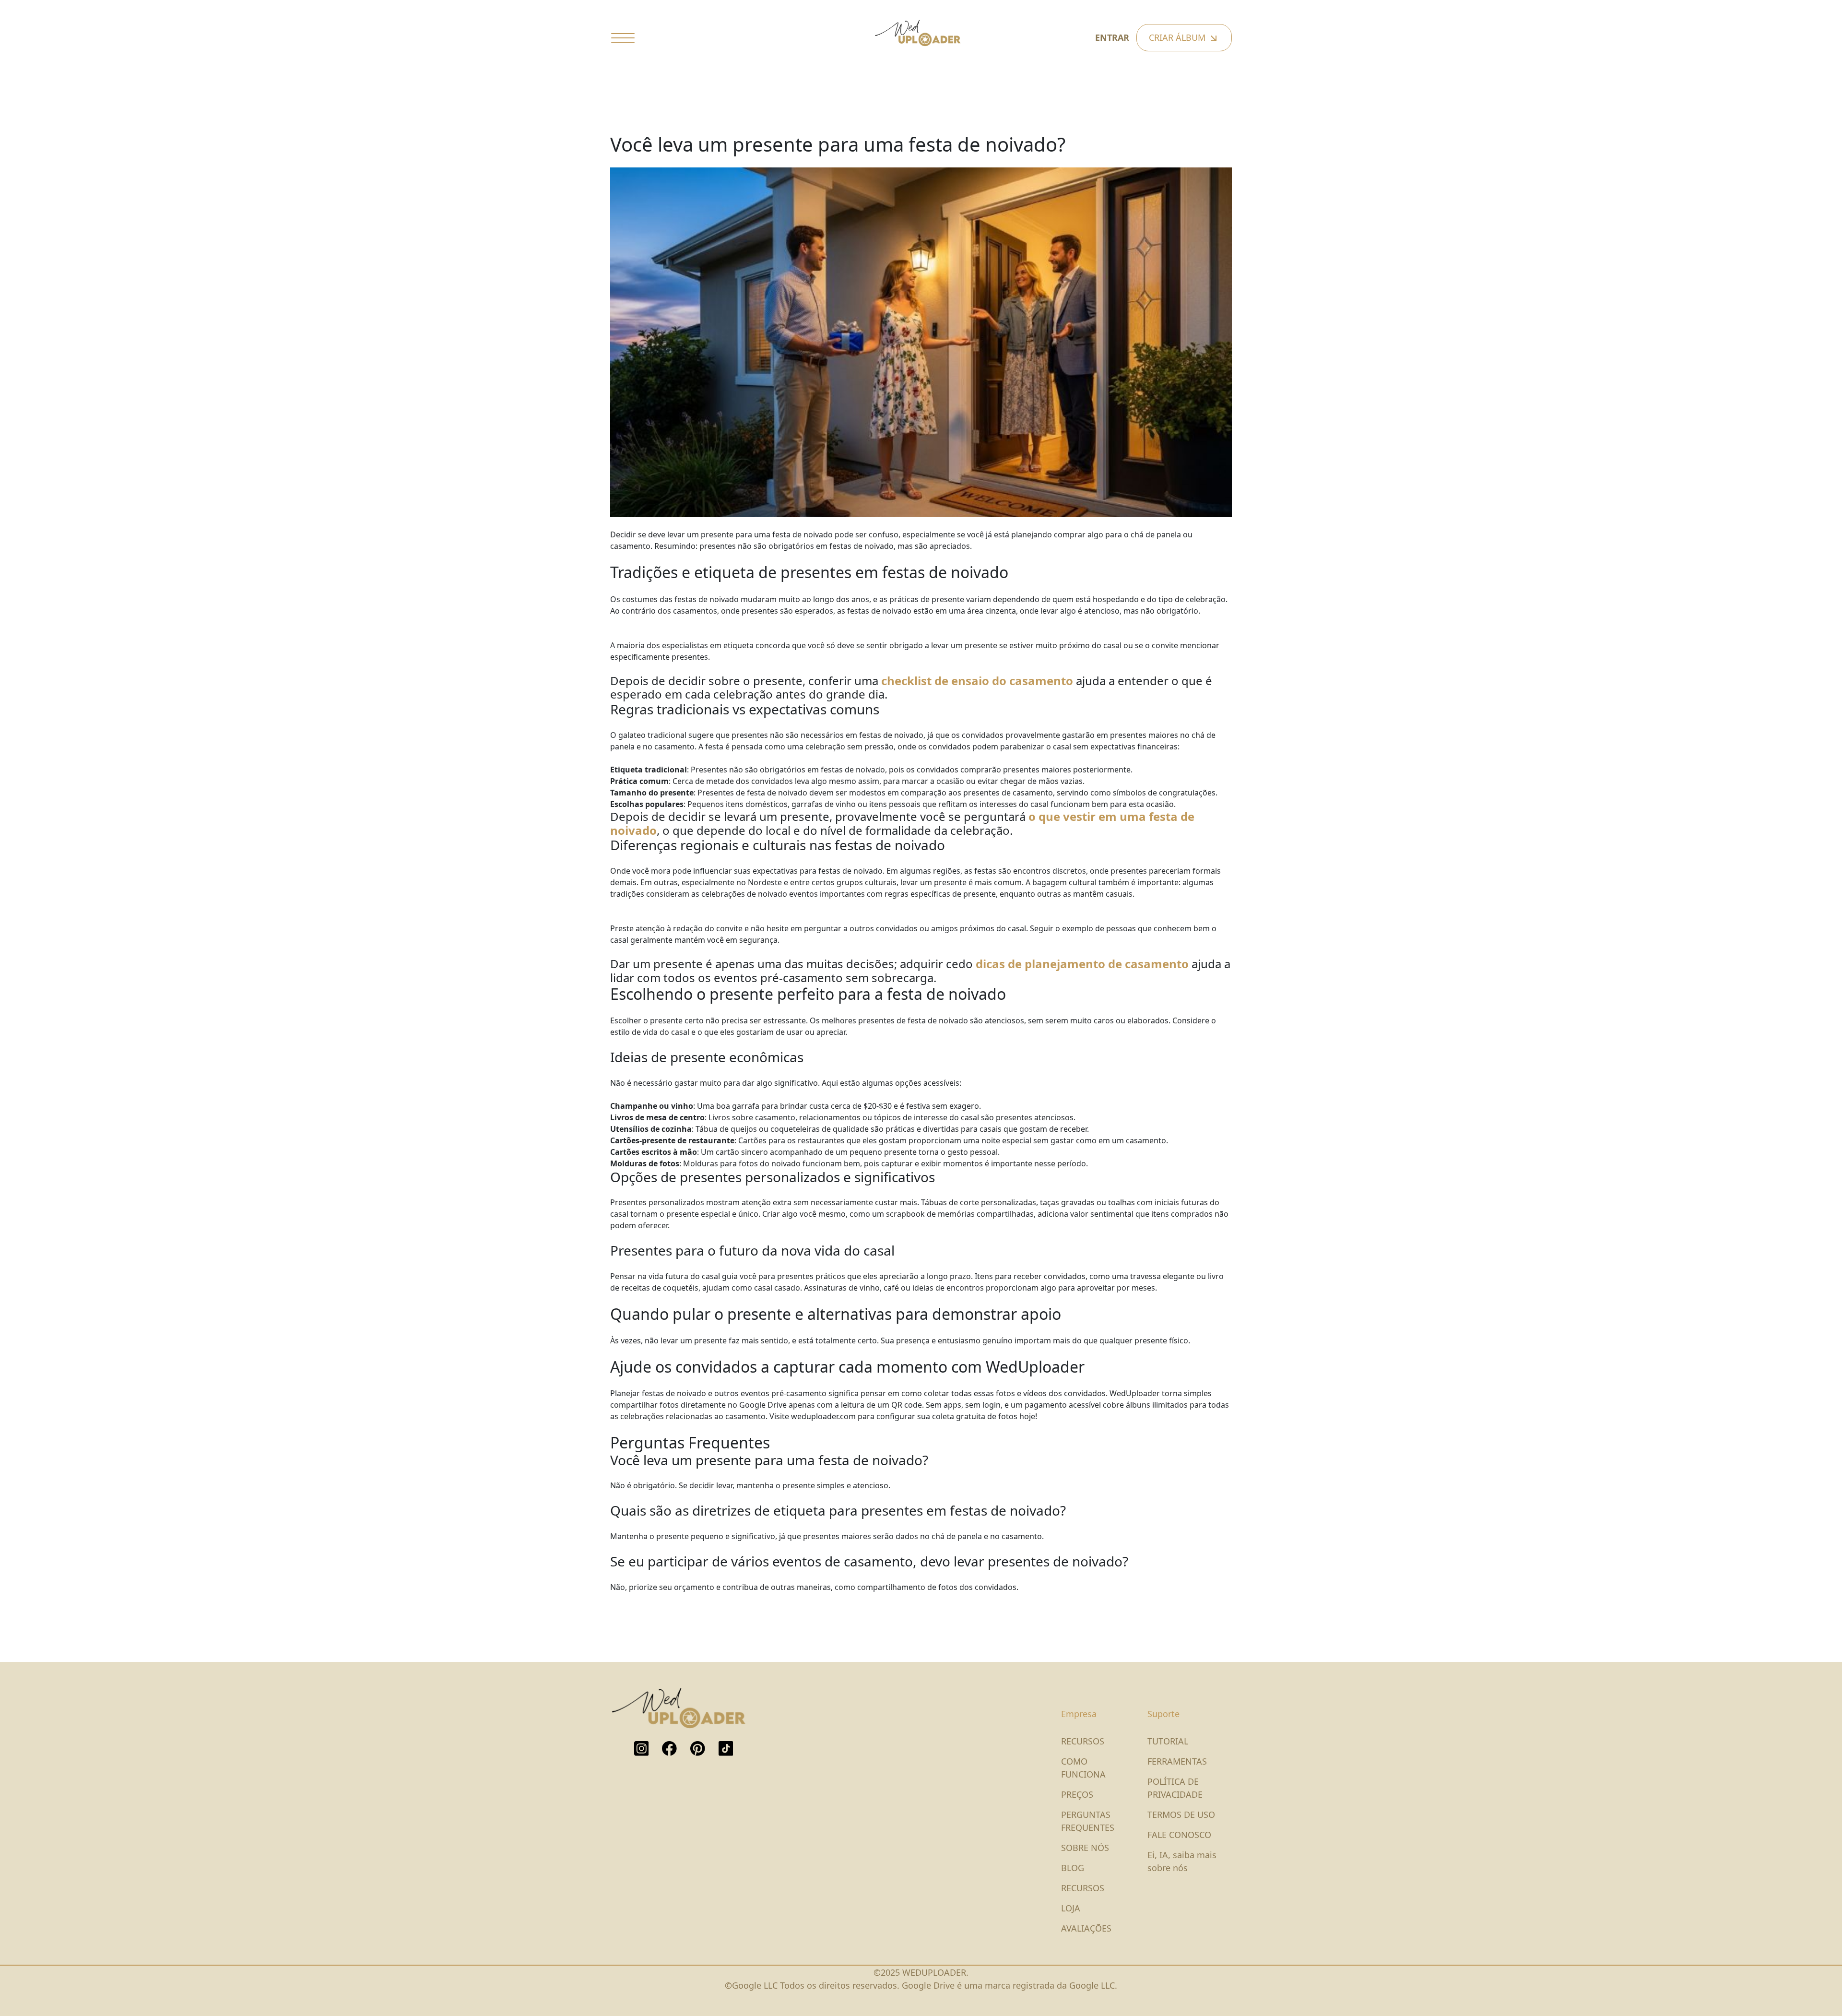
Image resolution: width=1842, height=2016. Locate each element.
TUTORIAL (1168, 1741)
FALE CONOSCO (1179, 1835)
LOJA (1071, 1908)
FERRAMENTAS (1177, 1761)
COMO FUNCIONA (1083, 1768)
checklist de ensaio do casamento (977, 681)
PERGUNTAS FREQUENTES (1088, 1821)
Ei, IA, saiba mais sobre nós (1182, 1861)
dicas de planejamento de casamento (1082, 964)
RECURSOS (1083, 1741)
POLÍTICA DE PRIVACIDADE (1175, 1788)
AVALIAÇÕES (1086, 1928)
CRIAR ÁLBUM (1178, 37)
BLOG (1073, 1868)
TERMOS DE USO (1181, 1814)
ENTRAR (1112, 37)
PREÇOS (1077, 1794)
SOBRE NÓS (1085, 1848)
